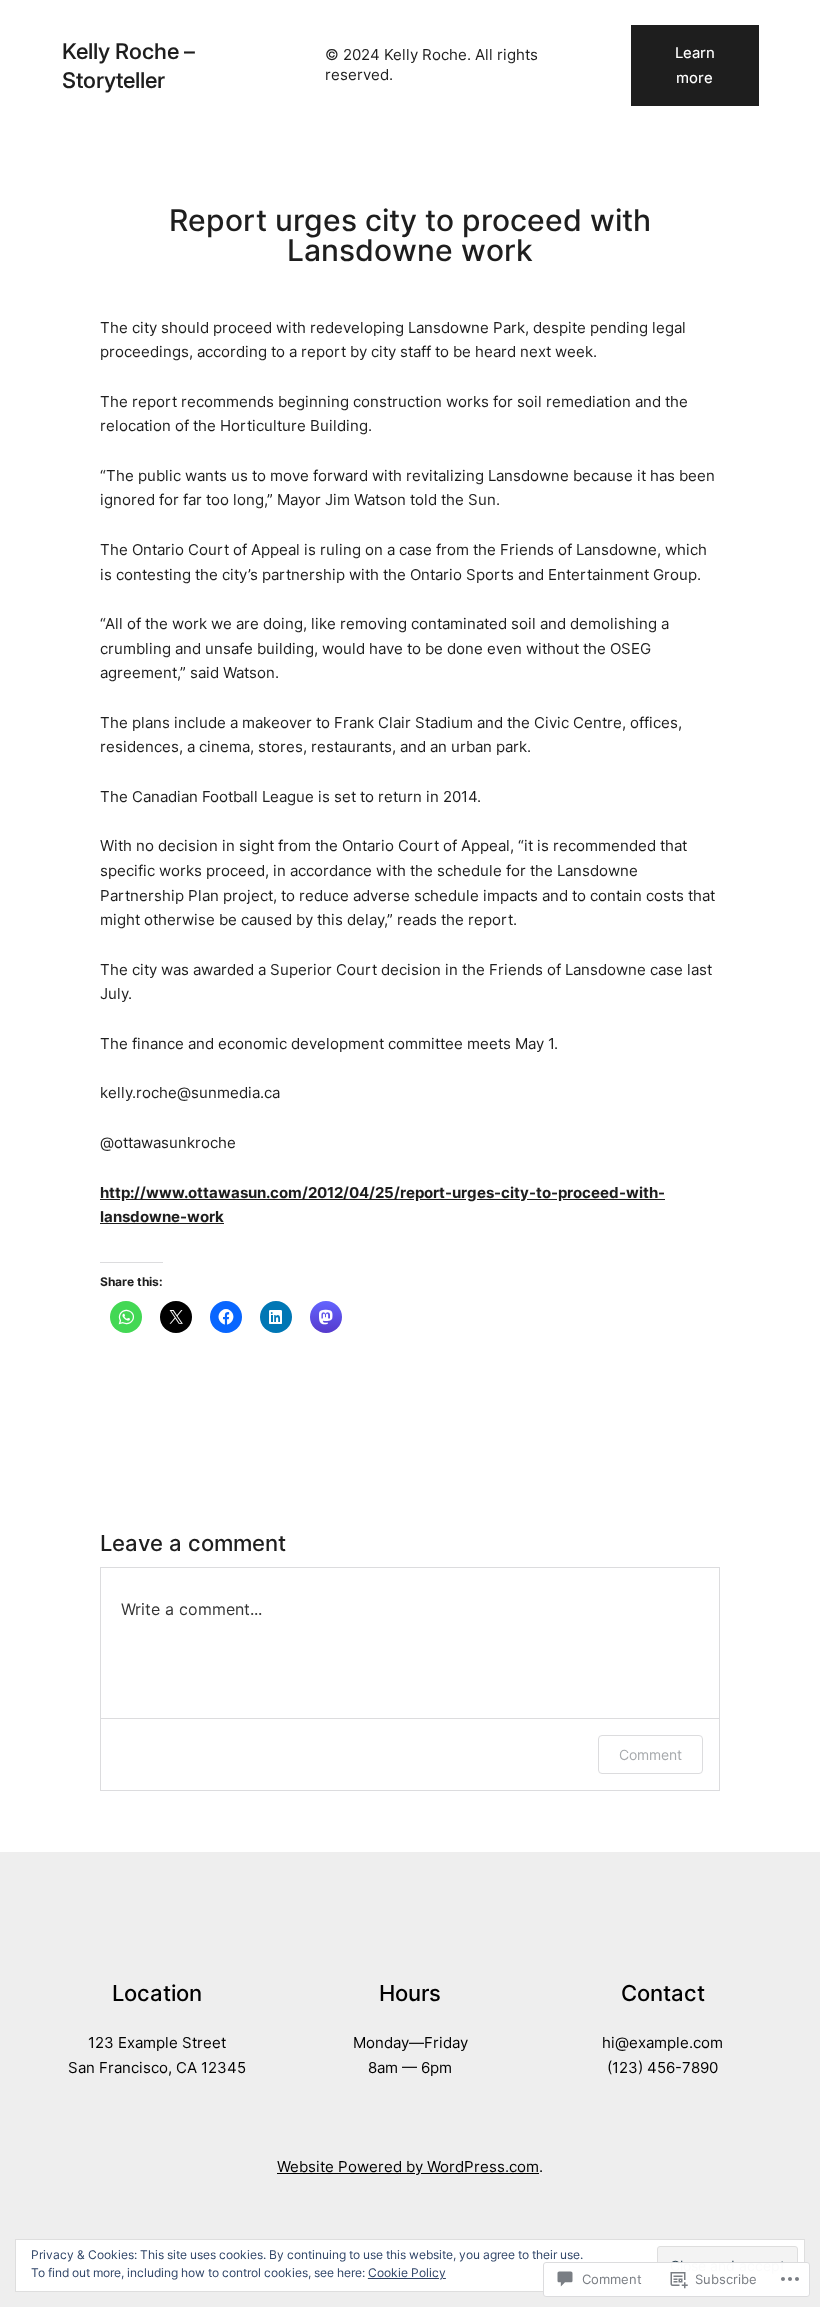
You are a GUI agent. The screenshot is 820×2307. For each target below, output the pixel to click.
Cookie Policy (407, 2272)
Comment (650, 1754)
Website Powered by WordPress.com (408, 2167)
